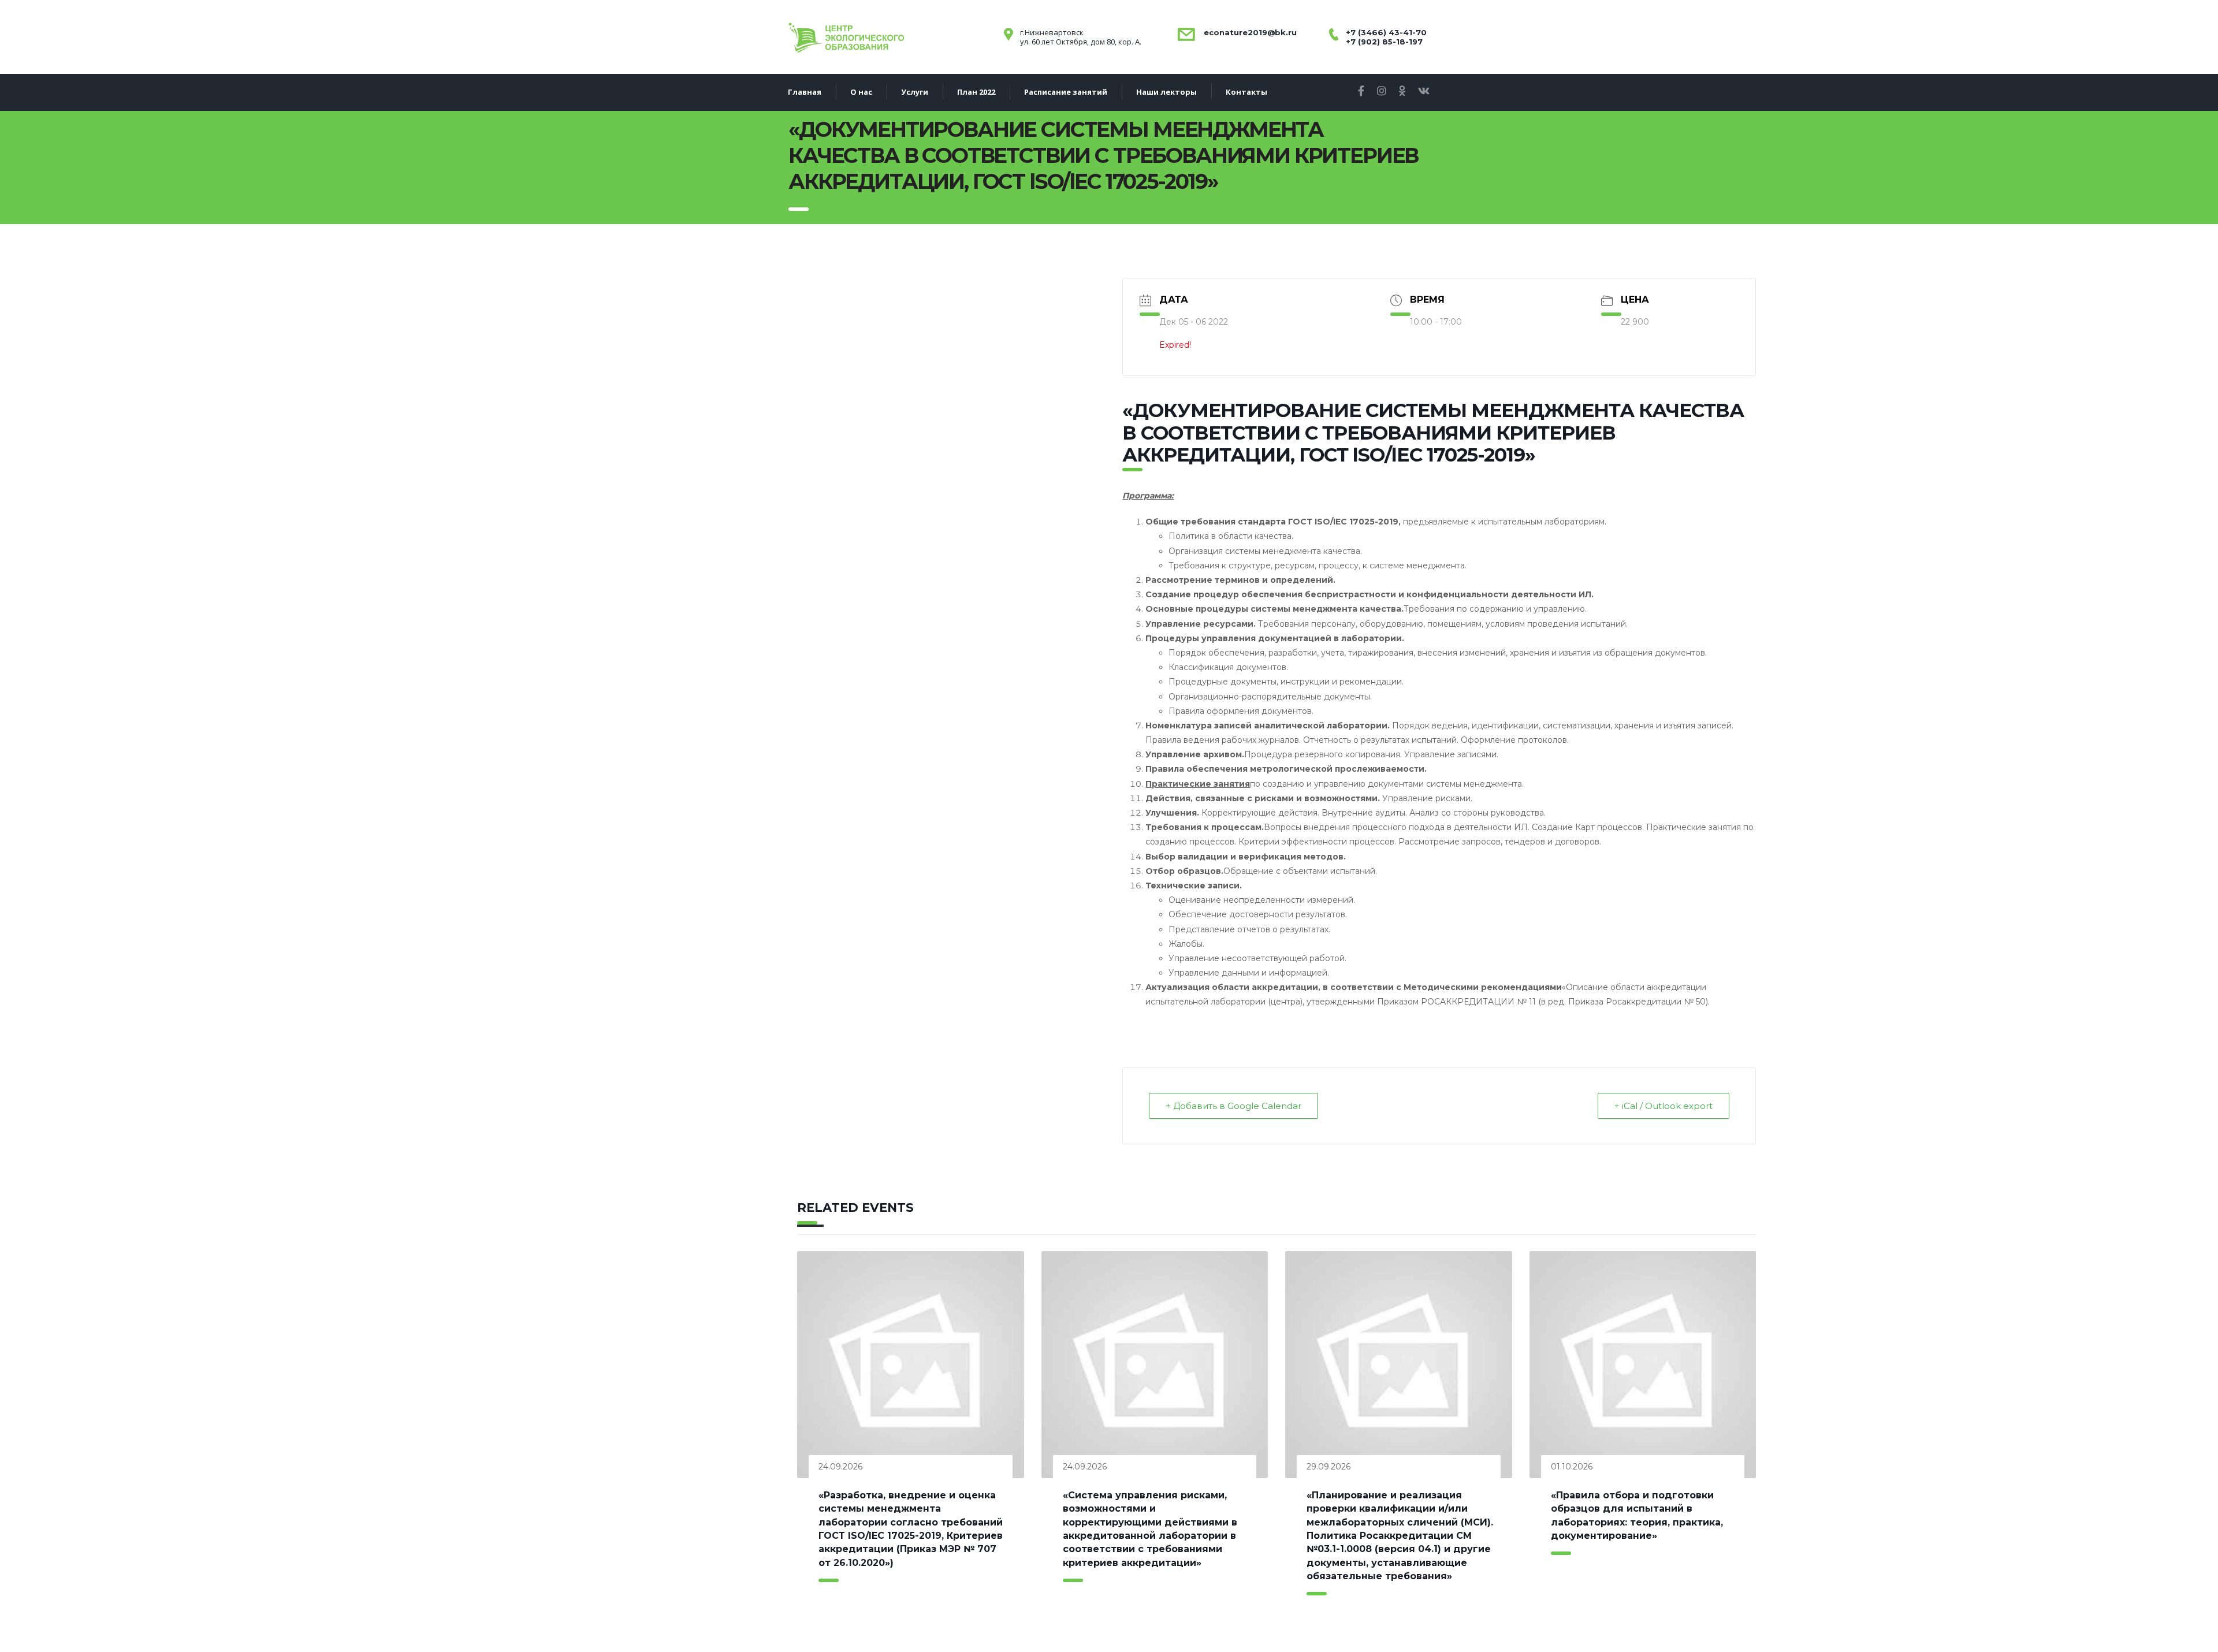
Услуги (915, 92)
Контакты (1246, 92)
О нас (861, 92)
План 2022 (976, 92)
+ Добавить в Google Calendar (1233, 1106)
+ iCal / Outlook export (1663, 1106)
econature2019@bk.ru (1249, 32)
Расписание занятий (1066, 92)
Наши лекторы (1166, 92)
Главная (805, 92)
